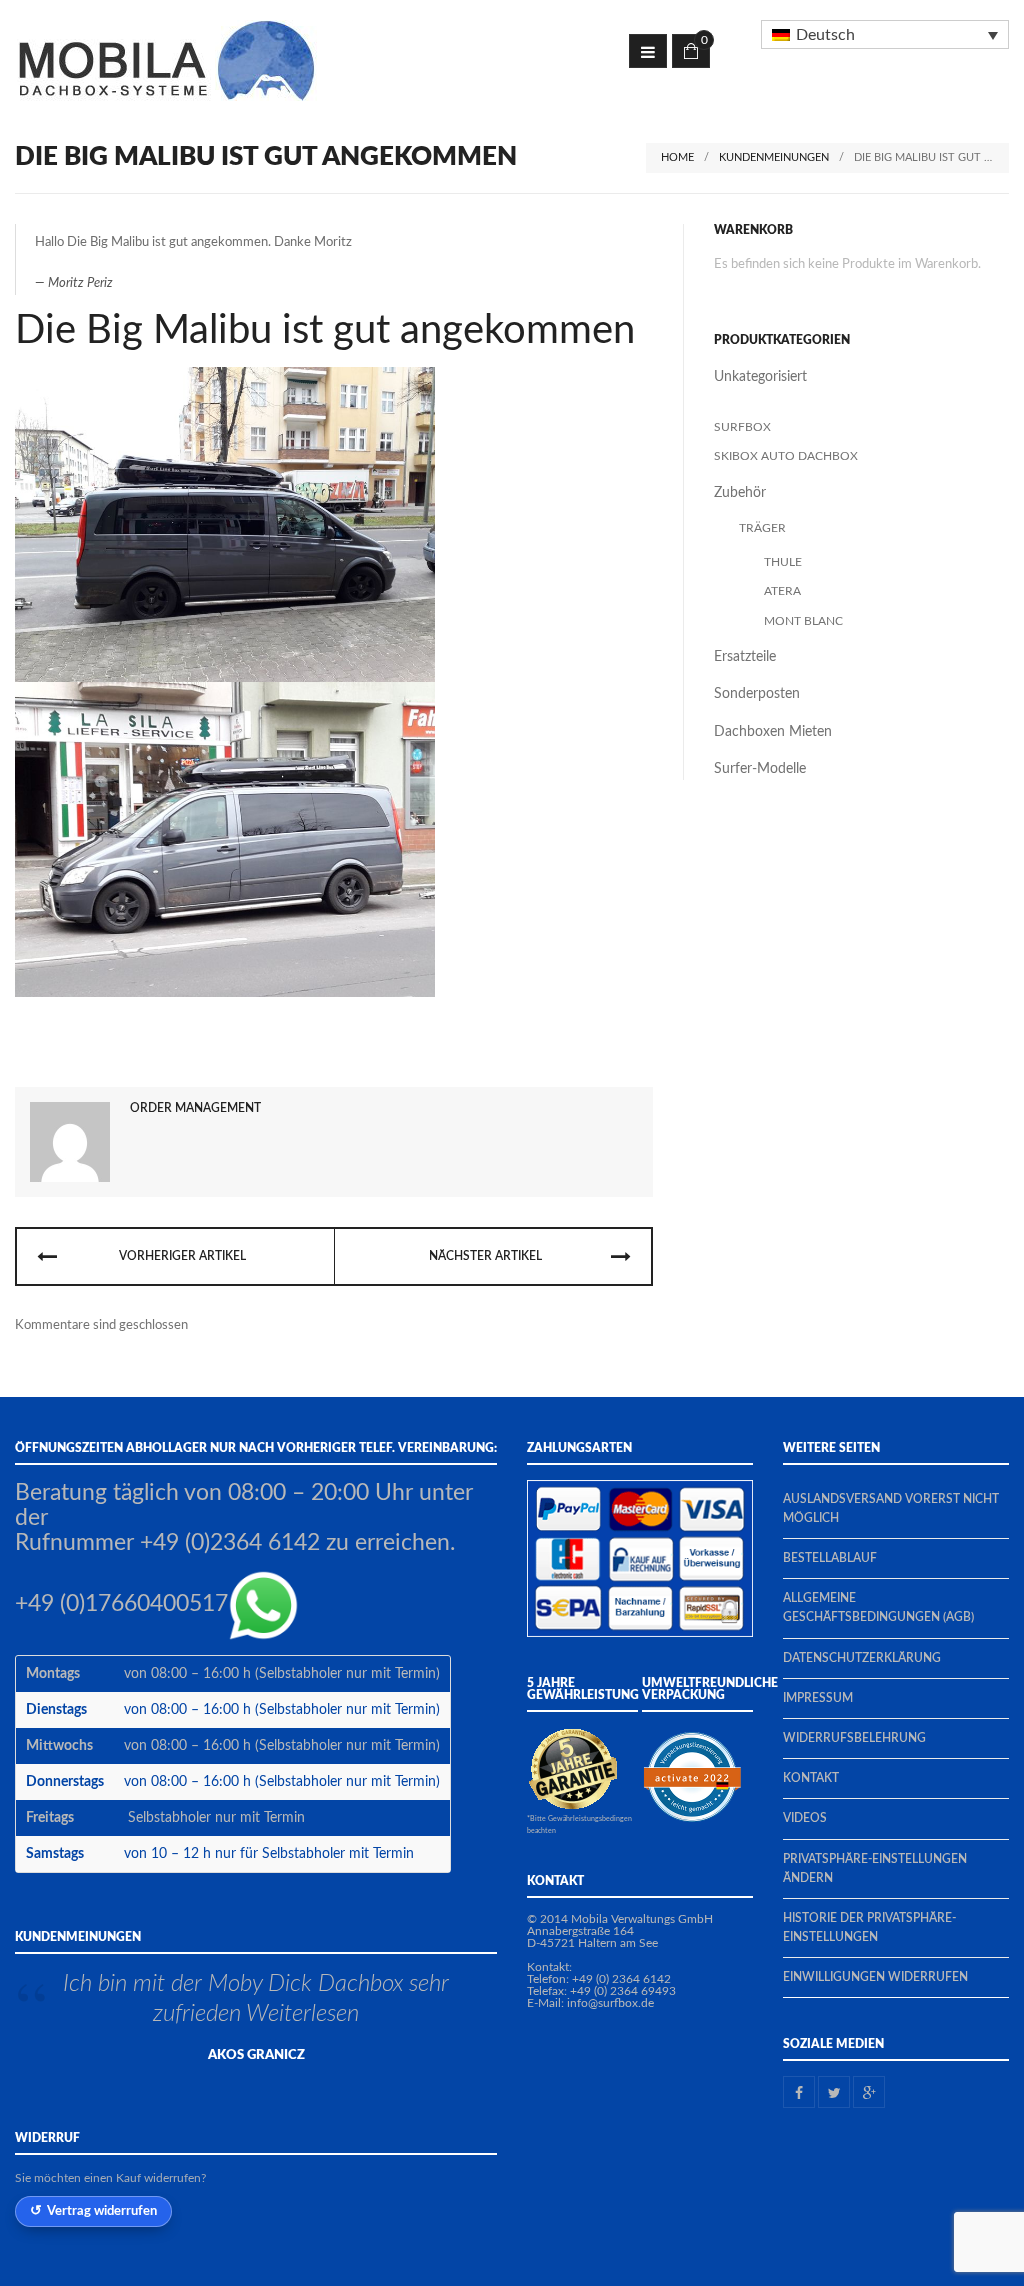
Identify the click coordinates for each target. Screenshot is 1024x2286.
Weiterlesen (278, 2014)
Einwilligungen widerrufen (875, 1977)
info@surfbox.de (610, 2003)
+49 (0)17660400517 (121, 1603)
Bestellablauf (830, 1558)
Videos (805, 1818)
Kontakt (811, 1778)
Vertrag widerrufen (102, 2211)
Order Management (195, 1108)
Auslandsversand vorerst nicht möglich (891, 1508)
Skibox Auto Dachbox (786, 456)
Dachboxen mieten (773, 732)
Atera (782, 591)
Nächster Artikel (485, 1256)
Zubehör (740, 493)
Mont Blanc (803, 621)
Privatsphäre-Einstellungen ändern (875, 1868)
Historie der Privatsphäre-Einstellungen (869, 1927)
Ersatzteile (745, 657)
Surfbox (742, 427)
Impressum (818, 1698)
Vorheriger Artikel (182, 1256)
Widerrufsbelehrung (854, 1738)
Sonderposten (757, 694)
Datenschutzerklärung (862, 1658)
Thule (783, 562)
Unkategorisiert (760, 377)
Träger (762, 528)
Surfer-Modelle (760, 769)
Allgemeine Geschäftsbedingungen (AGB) (878, 1607)
